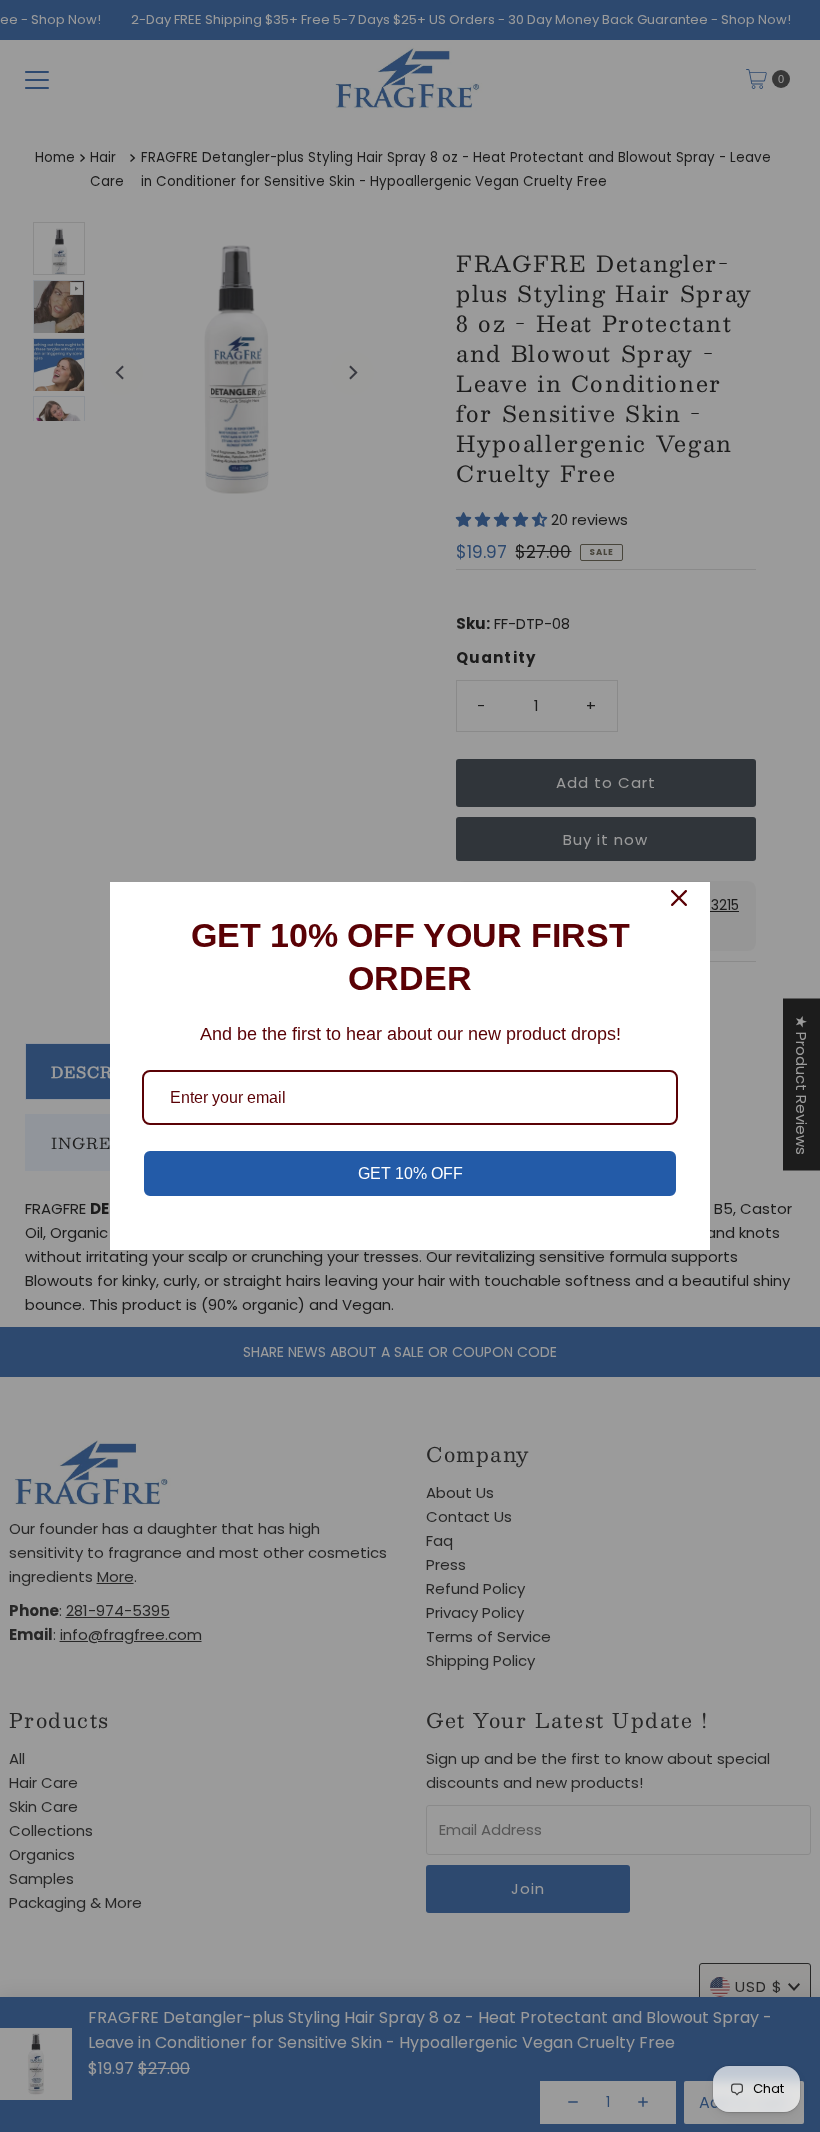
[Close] (679, 898)
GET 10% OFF (410, 1173)
